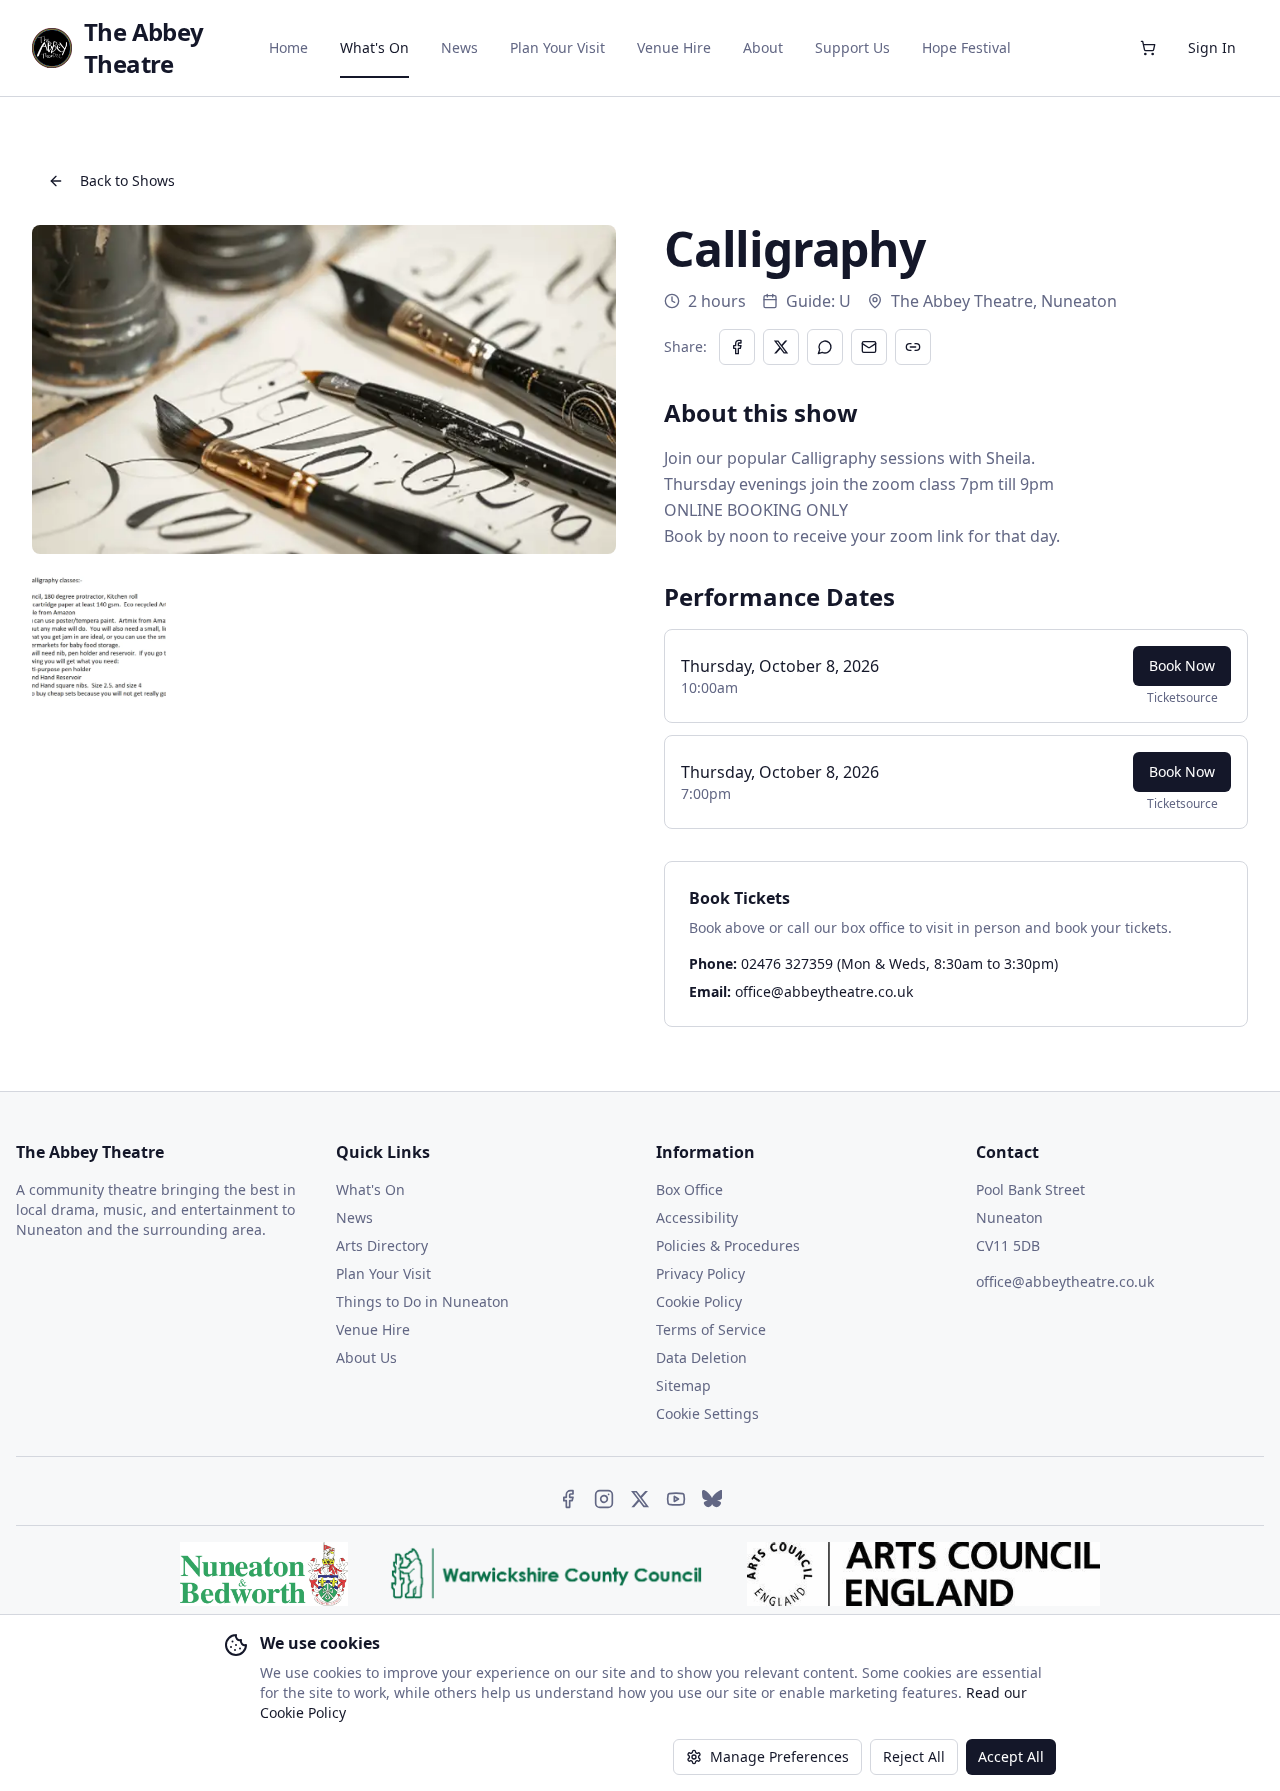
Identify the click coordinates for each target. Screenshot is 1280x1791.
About (763, 47)
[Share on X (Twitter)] (781, 347)
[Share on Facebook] (737, 347)
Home (288, 47)
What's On (374, 47)
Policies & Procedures (728, 1245)
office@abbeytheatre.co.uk (824, 991)
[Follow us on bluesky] (712, 1499)
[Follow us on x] (640, 1499)
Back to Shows (127, 180)
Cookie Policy (699, 1301)
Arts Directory (382, 1245)
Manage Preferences (779, 1756)
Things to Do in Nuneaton (422, 1301)
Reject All (914, 1756)
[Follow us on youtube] (676, 1499)
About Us (366, 1357)
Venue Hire (674, 47)
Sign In (1212, 47)
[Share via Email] (869, 347)
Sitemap (683, 1385)
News (459, 47)
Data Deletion (701, 1357)
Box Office (689, 1189)
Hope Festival (966, 47)
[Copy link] (913, 347)
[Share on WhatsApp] (825, 347)
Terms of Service (711, 1329)
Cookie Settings (707, 1413)
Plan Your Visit (557, 47)
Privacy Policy (700, 1273)
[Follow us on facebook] (568, 1499)
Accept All (1011, 1756)
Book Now (1182, 665)
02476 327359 (787, 963)
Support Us (852, 47)
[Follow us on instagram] (604, 1499)
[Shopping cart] (1148, 48)
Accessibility (697, 1217)
